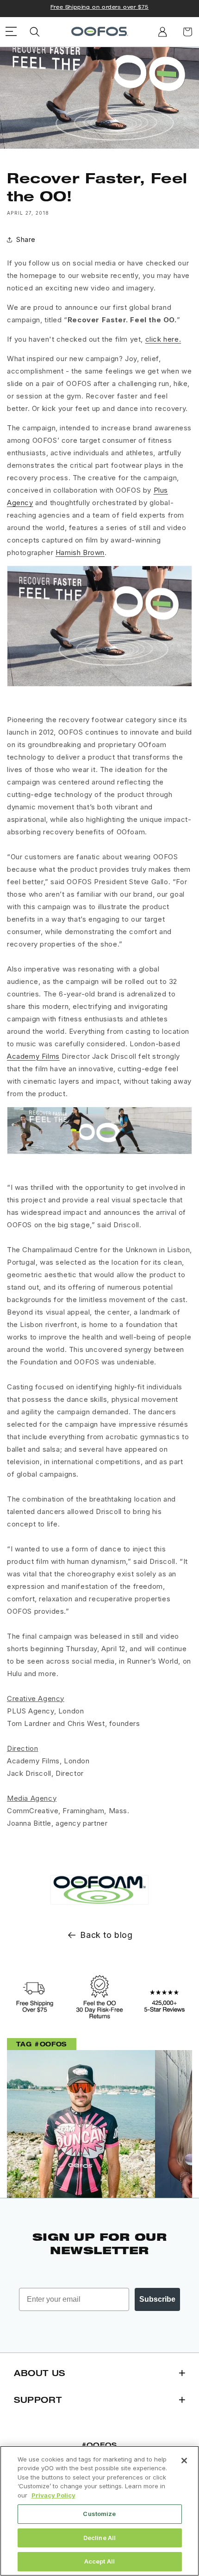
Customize (99, 2514)
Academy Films (33, 1056)
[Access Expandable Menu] (11, 32)
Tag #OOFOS (42, 2044)
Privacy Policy (53, 2495)
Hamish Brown (80, 552)
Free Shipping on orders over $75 (99, 7)
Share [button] (26, 239)
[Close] (184, 2461)
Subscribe (157, 2299)
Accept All (99, 2561)
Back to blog (106, 1935)
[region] (99, 2511)
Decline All (99, 2538)
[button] (35, 32)
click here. (163, 339)
